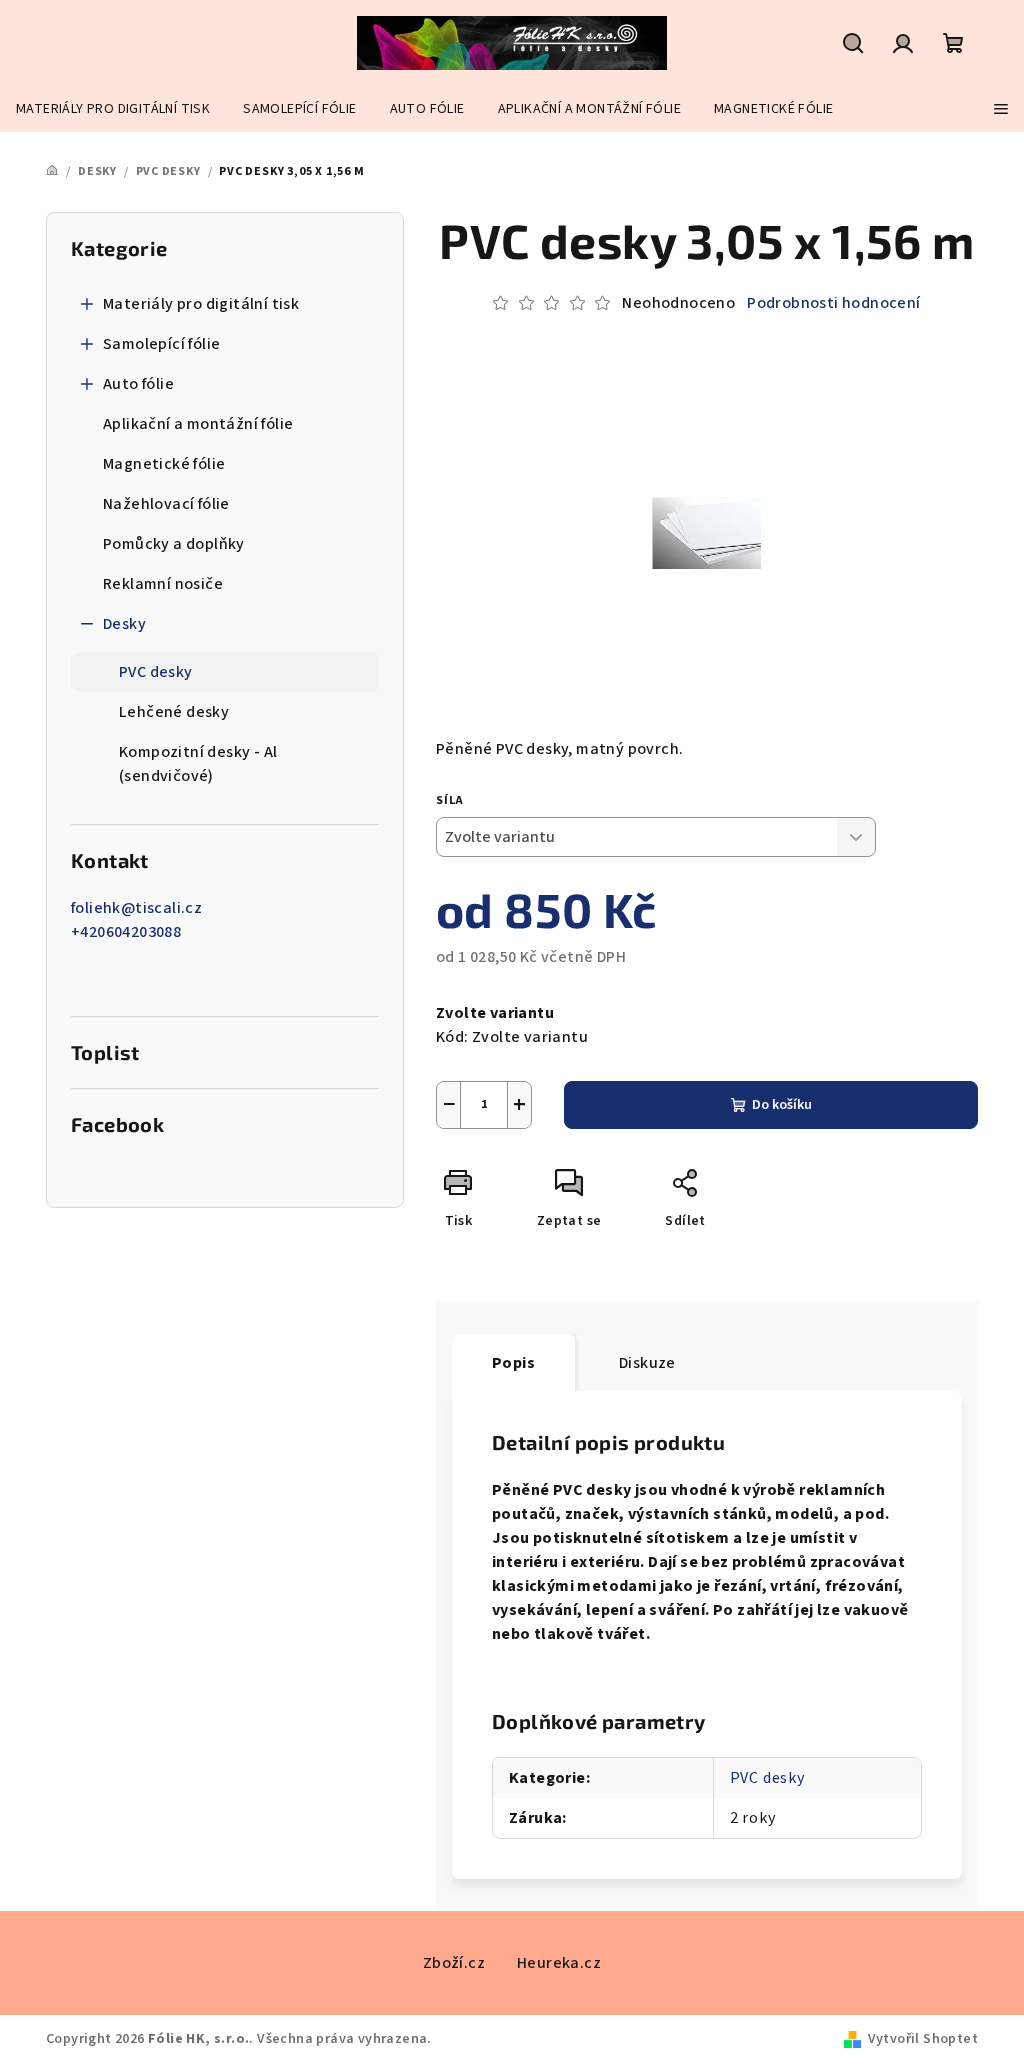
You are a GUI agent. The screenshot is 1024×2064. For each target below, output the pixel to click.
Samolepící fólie (161, 344)
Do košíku (782, 1105)
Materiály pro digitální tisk (201, 304)
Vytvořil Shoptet (923, 2039)
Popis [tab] (513, 1363)
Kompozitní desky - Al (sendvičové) (198, 764)
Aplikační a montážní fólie (198, 424)
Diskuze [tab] (647, 1363)
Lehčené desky (174, 712)
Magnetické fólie (164, 464)
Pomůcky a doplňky (174, 544)
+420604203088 (126, 932)
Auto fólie (138, 384)
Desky (124, 624)
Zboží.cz (454, 1963)
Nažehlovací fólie (166, 504)
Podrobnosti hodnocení (833, 303)
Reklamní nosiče (163, 584)
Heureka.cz (559, 1963)
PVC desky (156, 672)
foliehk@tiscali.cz (136, 908)
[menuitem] (113, 109)
